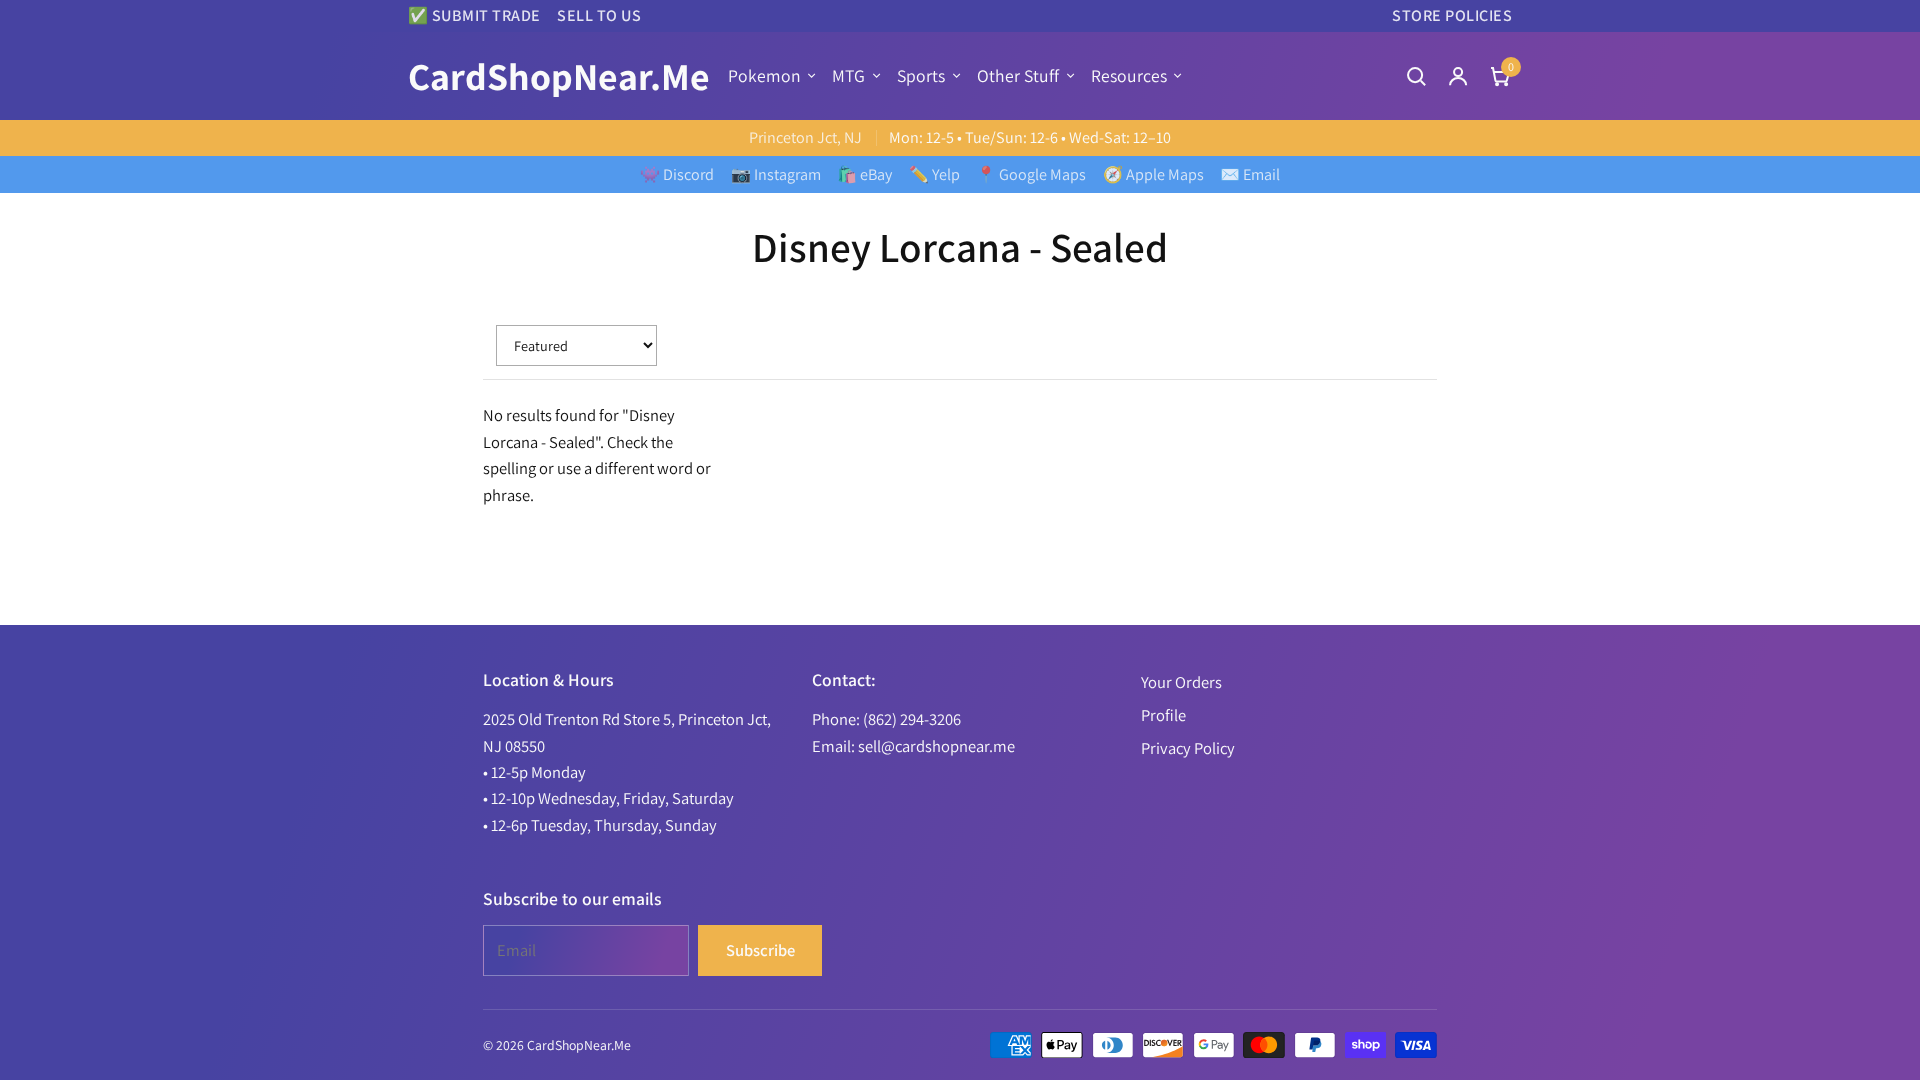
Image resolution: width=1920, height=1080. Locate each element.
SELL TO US (599, 15)
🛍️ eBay (864, 174)
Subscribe (760, 950)
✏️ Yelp (934, 174)
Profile (1163, 715)
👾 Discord (677, 174)
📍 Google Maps (1031, 174)
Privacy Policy (1188, 748)
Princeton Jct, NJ (805, 137)
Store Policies (1452, 15)
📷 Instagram (776, 174)
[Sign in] (1458, 76)
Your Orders (1181, 682)
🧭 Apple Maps (1153, 174)
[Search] (1416, 76)
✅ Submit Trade (474, 15)
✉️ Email (1250, 174)
